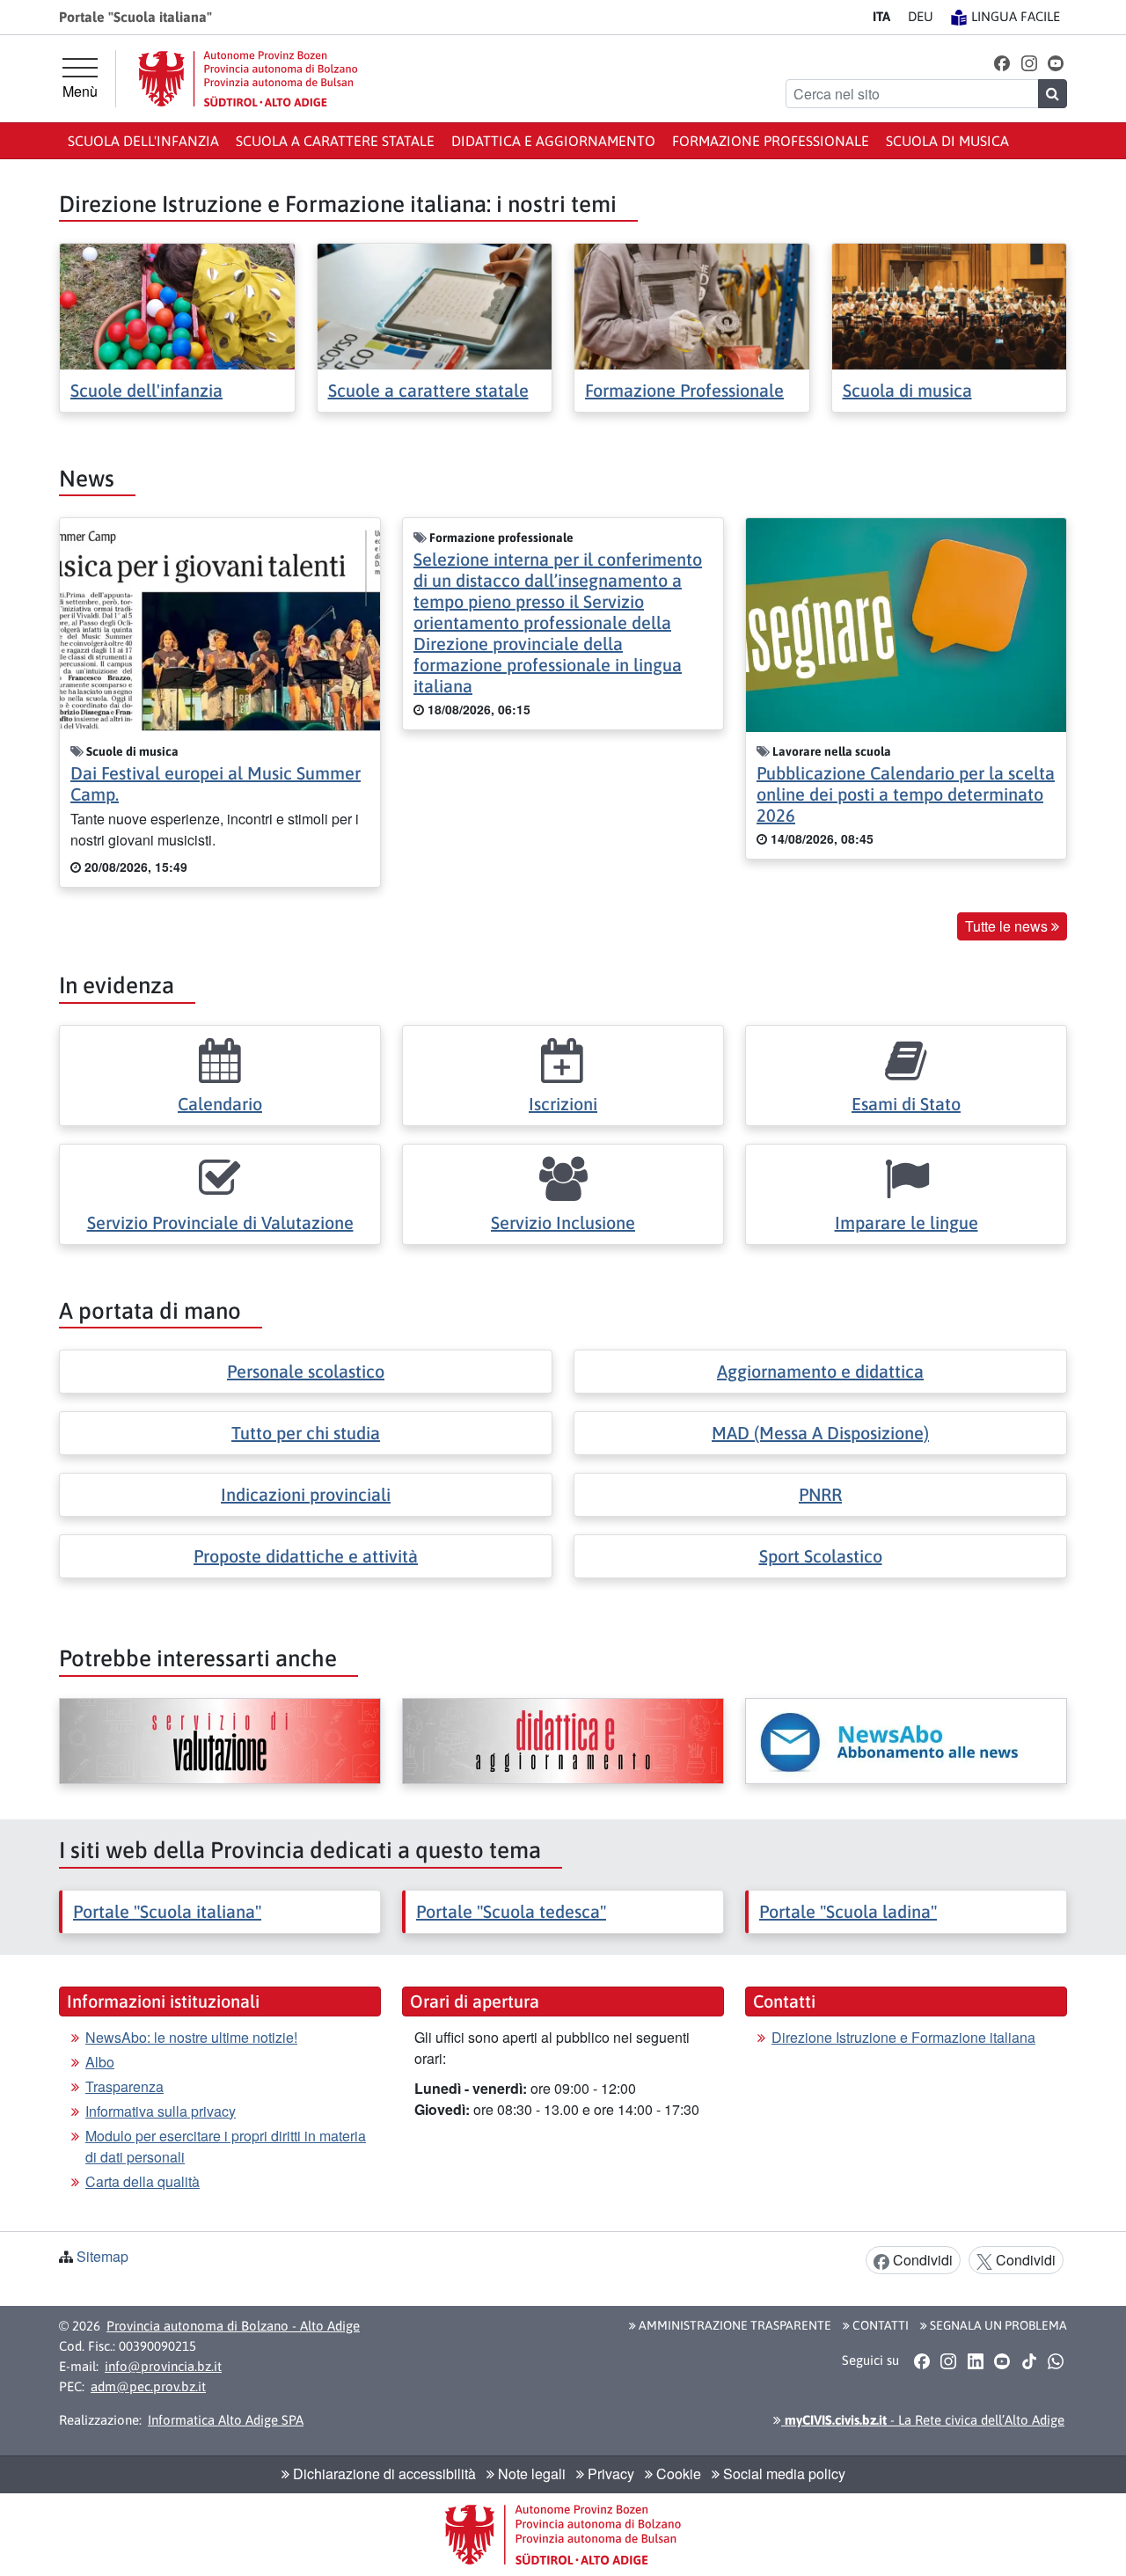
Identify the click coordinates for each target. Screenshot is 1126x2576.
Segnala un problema (997, 2325)
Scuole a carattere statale (428, 390)
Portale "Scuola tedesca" (511, 1911)
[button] (1002, 62)
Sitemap (102, 2256)
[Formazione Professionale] (692, 305)
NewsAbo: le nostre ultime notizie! (191, 2037)
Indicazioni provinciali (306, 1494)
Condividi (921, 2260)
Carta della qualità (143, 2181)
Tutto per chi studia (306, 1433)
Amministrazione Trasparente (734, 2325)
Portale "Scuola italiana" (167, 1911)
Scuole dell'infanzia (146, 390)
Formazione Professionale (684, 390)
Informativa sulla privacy (161, 2111)
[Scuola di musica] (950, 305)
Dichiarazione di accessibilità (383, 2474)
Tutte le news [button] (1008, 926)
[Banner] (220, 1741)
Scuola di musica (947, 141)
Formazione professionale (771, 141)
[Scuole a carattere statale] (435, 305)
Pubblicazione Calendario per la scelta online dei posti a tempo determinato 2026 (906, 794)
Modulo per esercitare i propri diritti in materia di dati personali (226, 2146)
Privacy (609, 2474)
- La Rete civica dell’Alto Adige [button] (923, 2420)
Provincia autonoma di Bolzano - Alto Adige (233, 2326)
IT (881, 16)
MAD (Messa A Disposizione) (820, 1433)
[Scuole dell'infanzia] (177, 305)
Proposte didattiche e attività (306, 1556)
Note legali (530, 2474)
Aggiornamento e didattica (820, 1371)
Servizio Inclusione (563, 1222)
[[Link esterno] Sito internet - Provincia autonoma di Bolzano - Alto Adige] (248, 79)
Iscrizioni (563, 1104)
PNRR (820, 1494)
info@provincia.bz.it (163, 2366)
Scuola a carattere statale (335, 141)
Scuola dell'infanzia (143, 141)
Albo (100, 2062)
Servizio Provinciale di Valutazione (220, 1222)
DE (921, 16)
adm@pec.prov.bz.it (148, 2386)
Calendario (220, 1104)
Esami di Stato (906, 1104)
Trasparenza (124, 2086)
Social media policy (782, 2474)
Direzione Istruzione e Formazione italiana (903, 2037)
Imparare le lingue (907, 1222)
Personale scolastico (306, 1371)
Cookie (677, 2474)
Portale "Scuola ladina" (848, 1911)
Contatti (879, 2325)
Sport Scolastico (821, 1556)
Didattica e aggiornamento (553, 141)
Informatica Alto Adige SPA (226, 2420)
